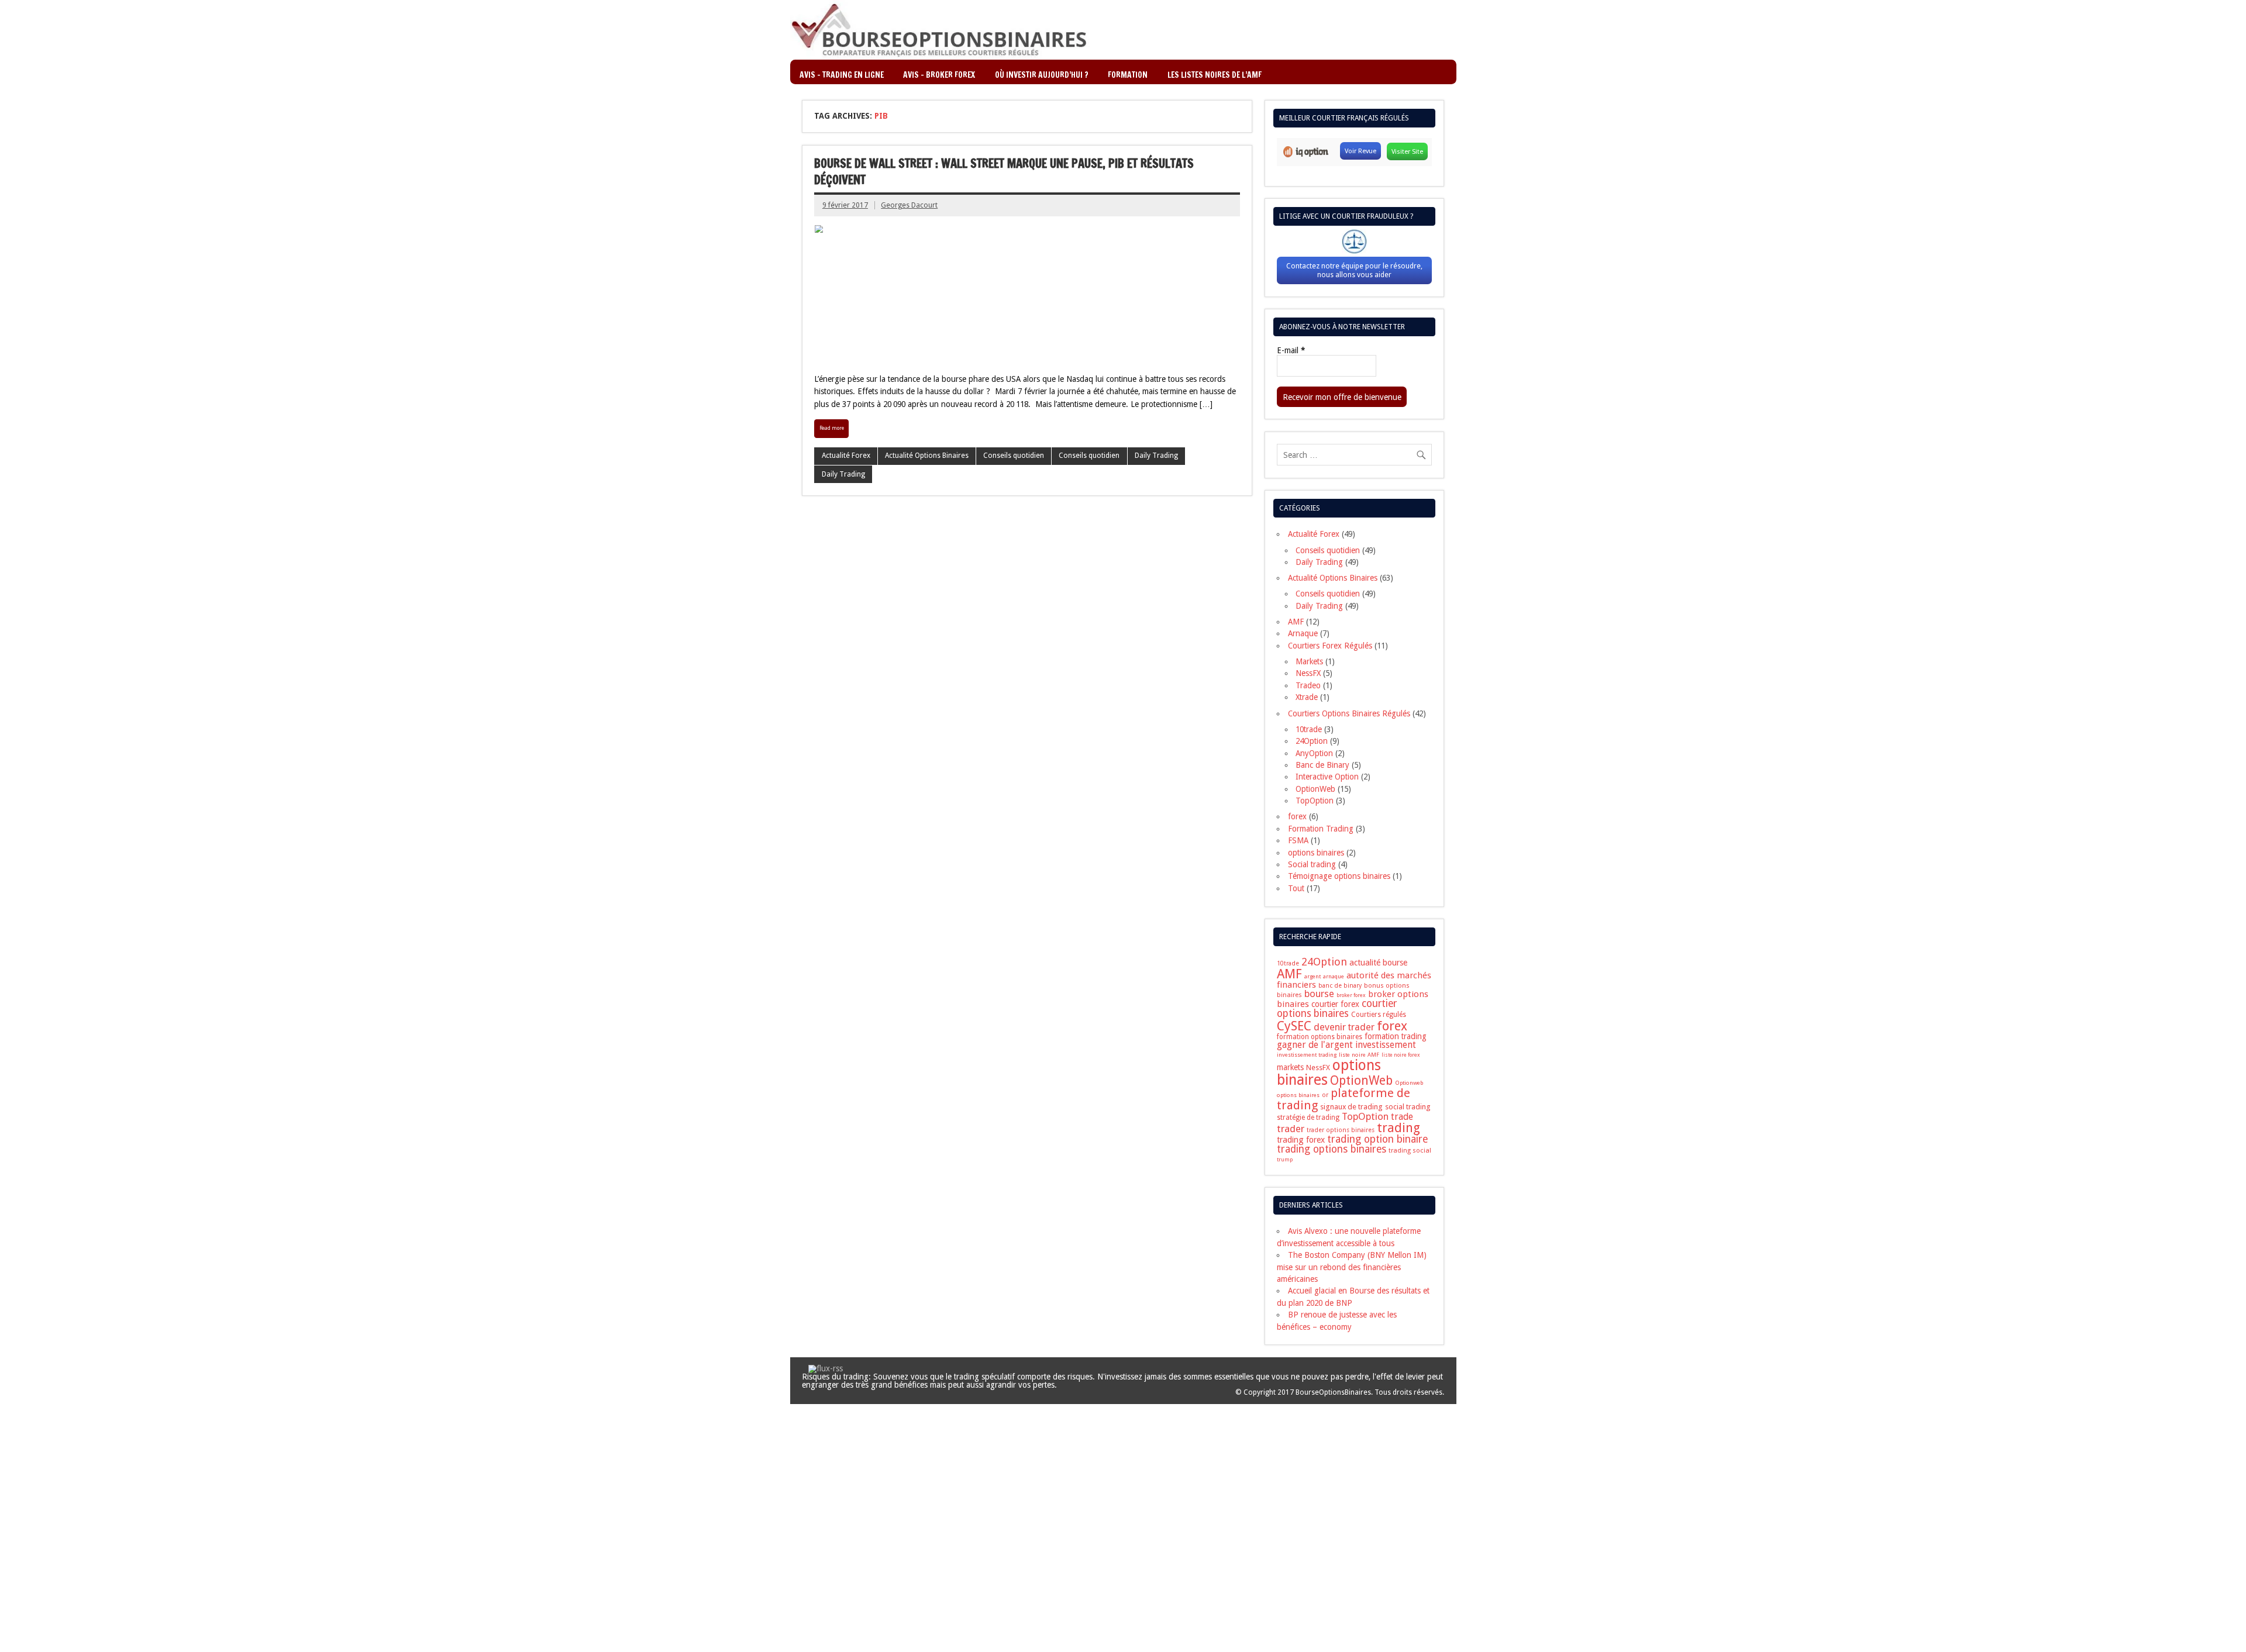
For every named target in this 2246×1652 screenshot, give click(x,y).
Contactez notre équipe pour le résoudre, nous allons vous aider (1354, 270)
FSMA (1298, 840)
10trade (1309, 729)
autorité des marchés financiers (1354, 980)
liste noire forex (1401, 1055)
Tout (1296, 888)
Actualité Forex (846, 456)
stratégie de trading (1308, 1118)
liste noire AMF (1359, 1055)
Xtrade (1307, 697)
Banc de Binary (1322, 765)
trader (1291, 1129)
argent (1313, 976)
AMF (1296, 622)
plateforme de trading (1344, 1099)
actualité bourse (1378, 963)
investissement (1386, 1045)
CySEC (1294, 1026)
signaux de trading (1351, 1107)
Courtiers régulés (1379, 1015)
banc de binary (1340, 986)
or (1325, 1095)
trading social (1410, 1150)
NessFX (1308, 673)
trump (1285, 1160)
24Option (1312, 741)
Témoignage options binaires (1339, 876)
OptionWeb (1315, 789)
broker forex (1351, 995)
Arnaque (1303, 633)
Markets (1309, 661)
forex (1297, 816)
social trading (1408, 1107)
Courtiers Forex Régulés (1330, 646)
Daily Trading (1156, 456)
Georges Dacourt (909, 205)
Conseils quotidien (1014, 456)
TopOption (1315, 801)
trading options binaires (1332, 1149)
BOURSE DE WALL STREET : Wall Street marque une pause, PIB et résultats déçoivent (1004, 172)
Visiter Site (1407, 151)
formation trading (1396, 1036)
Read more (832, 428)
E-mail (1291, 351)
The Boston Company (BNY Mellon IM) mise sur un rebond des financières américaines (1352, 1267)
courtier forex (1335, 1004)
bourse (1319, 994)
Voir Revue (1360, 151)
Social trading (1312, 864)
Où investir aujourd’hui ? (1042, 75)
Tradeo (1308, 685)
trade (1402, 1117)
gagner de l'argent (1315, 1045)
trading (1398, 1128)
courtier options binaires (1337, 1008)
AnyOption (1314, 753)
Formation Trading (1321, 829)
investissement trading (1307, 1055)
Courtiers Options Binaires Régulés (1349, 713)
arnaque (1334, 976)
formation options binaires (1320, 1037)
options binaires (1316, 853)
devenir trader (1344, 1027)
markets (1290, 1067)
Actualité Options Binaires (927, 456)
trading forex (1301, 1140)
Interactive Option (1327, 777)
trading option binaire (1378, 1139)
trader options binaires (1341, 1130)
